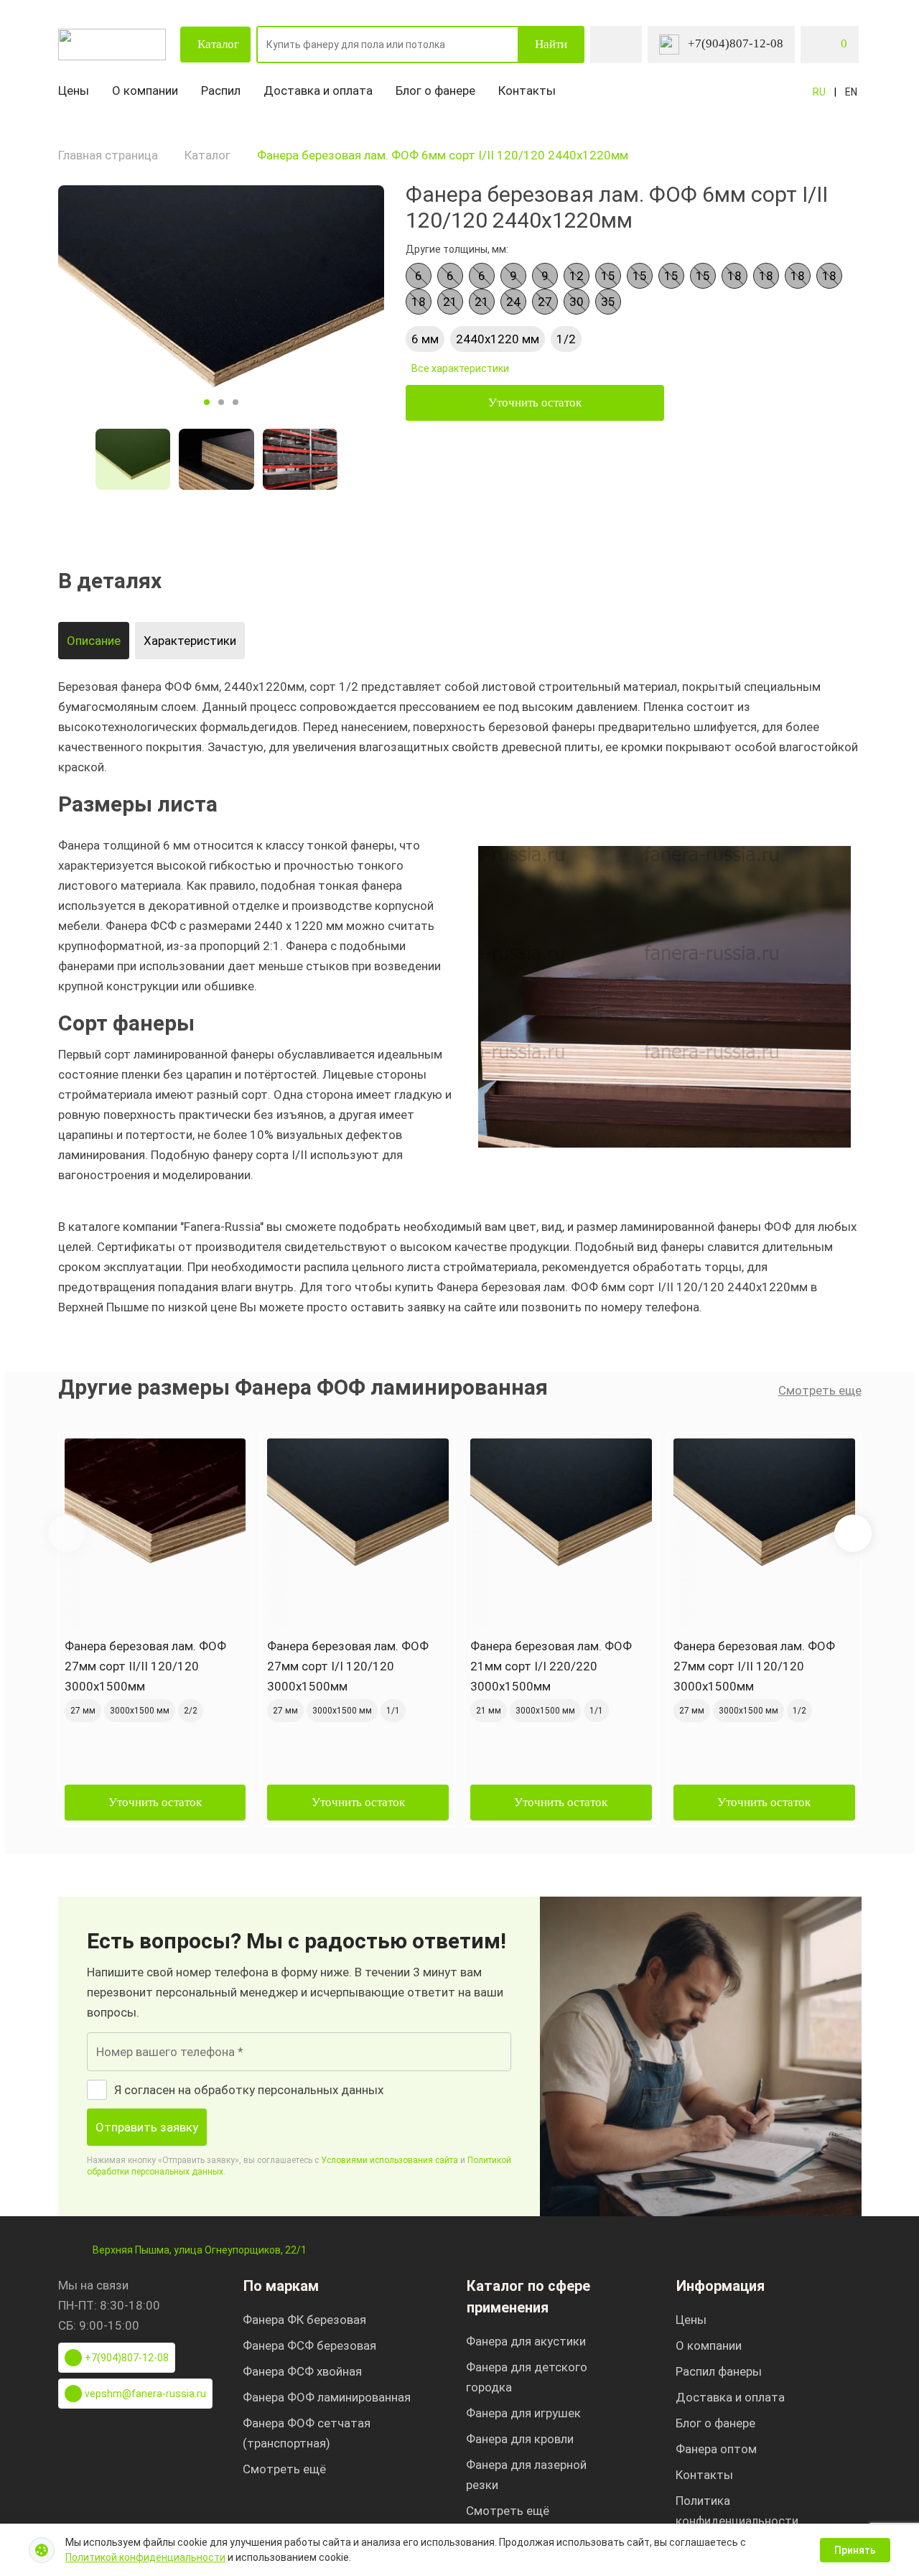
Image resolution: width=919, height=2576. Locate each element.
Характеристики (190, 641)
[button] (853, 1533)
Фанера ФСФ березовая (309, 2345)
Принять (855, 2550)
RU (819, 92)
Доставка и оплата (318, 90)
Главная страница (108, 155)
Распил (221, 90)
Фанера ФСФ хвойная (302, 2371)
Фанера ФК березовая (304, 2320)
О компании (145, 90)
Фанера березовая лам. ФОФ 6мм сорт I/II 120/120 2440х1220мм (443, 155)
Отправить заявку (147, 2127)
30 (577, 302)
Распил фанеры (719, 2371)
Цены (74, 90)
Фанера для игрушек (523, 2413)
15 (608, 276)
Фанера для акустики (526, 2341)
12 (577, 276)
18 (734, 276)
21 (450, 302)
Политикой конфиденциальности (145, 2557)
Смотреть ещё (284, 2469)
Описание (94, 641)
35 (608, 302)
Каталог (218, 44)
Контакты (527, 90)
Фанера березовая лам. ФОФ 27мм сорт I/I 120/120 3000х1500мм (348, 1666)
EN (851, 92)
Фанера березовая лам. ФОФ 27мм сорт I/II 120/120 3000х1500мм (754, 1666)
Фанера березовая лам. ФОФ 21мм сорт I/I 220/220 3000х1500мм (551, 1666)
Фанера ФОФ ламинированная (327, 2397)
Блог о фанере (435, 90)
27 (545, 302)
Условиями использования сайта (389, 2160)
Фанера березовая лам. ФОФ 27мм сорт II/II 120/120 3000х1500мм (145, 1666)
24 (513, 302)
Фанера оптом (716, 2449)
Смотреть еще (820, 1390)
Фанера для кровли (520, 2439)
